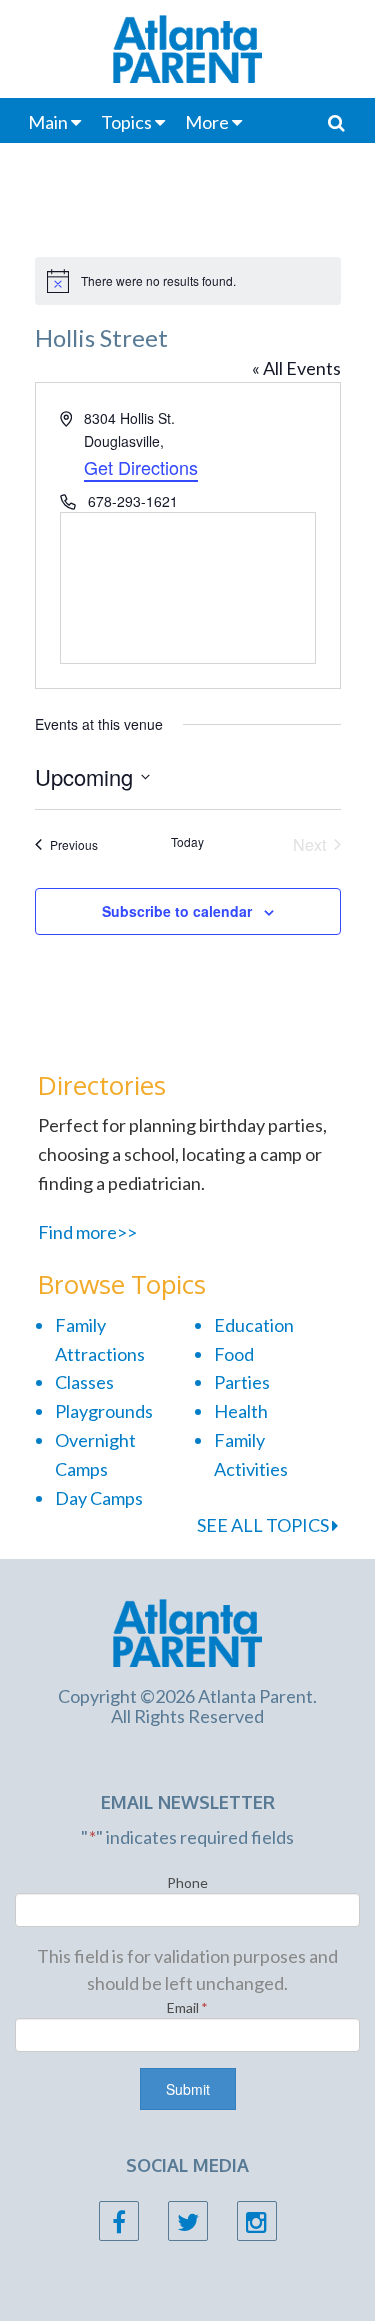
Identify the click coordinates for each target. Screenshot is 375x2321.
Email (187, 2007)
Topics (126, 122)
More (207, 122)
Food (234, 1354)
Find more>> (87, 1232)
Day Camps (99, 1498)
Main (48, 122)
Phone (187, 1882)
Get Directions (141, 467)
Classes (84, 1382)
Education (254, 1325)
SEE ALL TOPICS (264, 1525)
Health (241, 1411)
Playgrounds (104, 1411)
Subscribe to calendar (177, 911)
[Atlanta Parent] (187, 1631)
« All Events (296, 368)
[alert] (188, 281)
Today (187, 842)
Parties (242, 1382)
